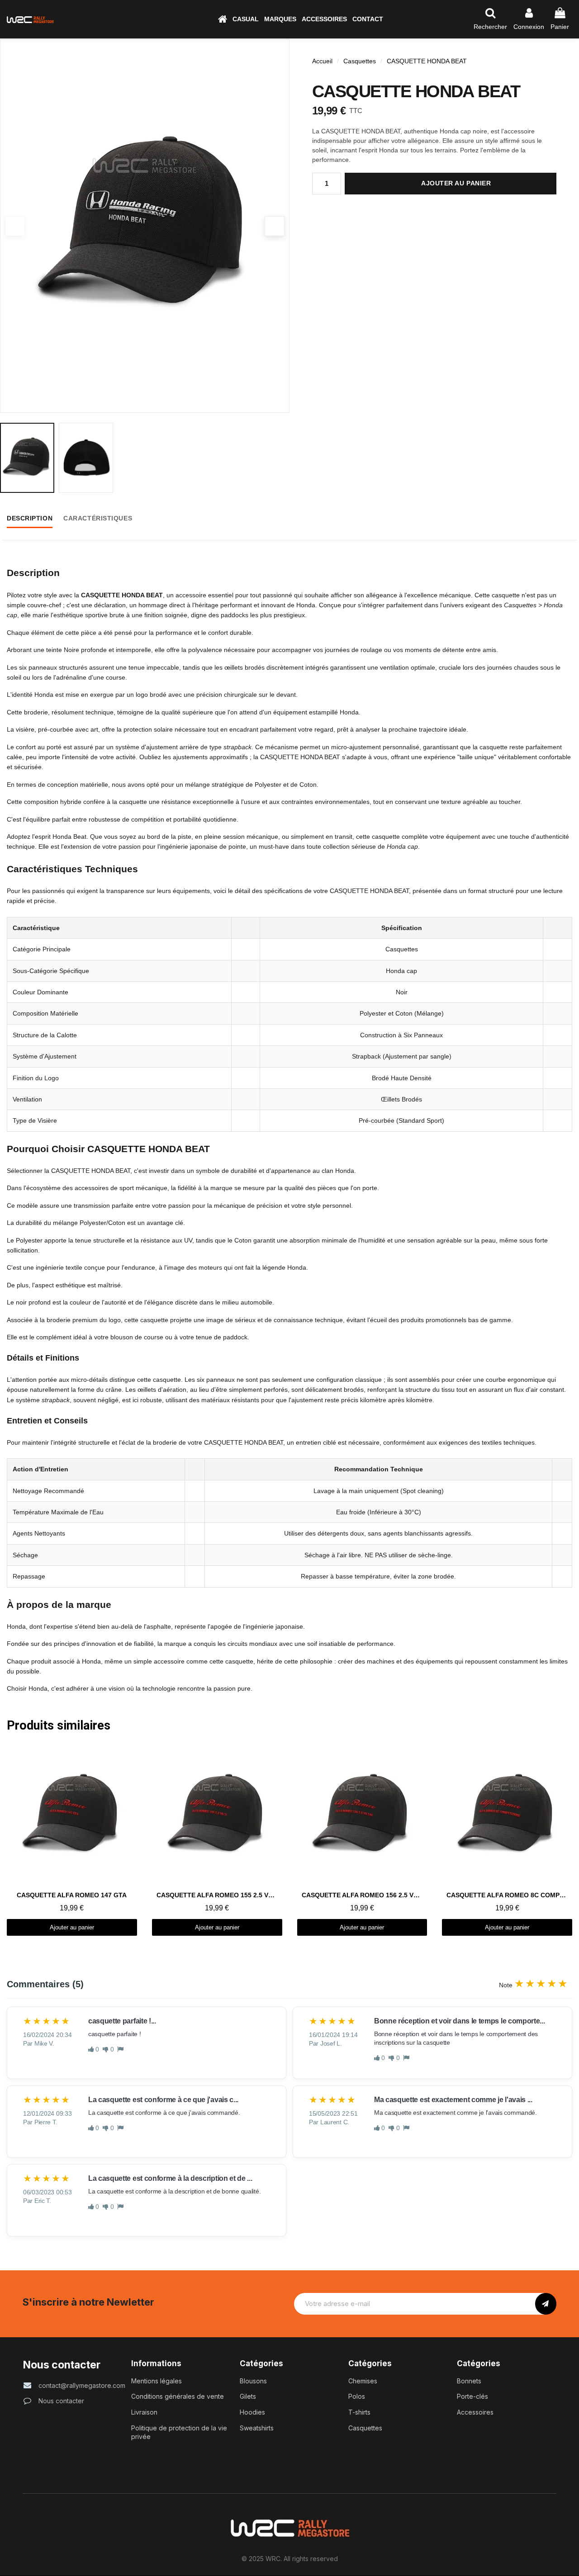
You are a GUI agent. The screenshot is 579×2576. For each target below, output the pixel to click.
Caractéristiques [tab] (98, 518)
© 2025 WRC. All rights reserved (290, 2559)
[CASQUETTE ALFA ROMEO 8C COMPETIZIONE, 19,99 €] (507, 1841)
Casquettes (360, 61)
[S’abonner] (546, 2304)
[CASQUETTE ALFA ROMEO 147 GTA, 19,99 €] (72, 1841)
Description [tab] (30, 518)
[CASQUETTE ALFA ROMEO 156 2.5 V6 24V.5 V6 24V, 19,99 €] (362, 1841)
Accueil (322, 61)
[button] (246, 19)
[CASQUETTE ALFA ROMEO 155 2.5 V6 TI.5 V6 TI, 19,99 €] (217, 1841)
